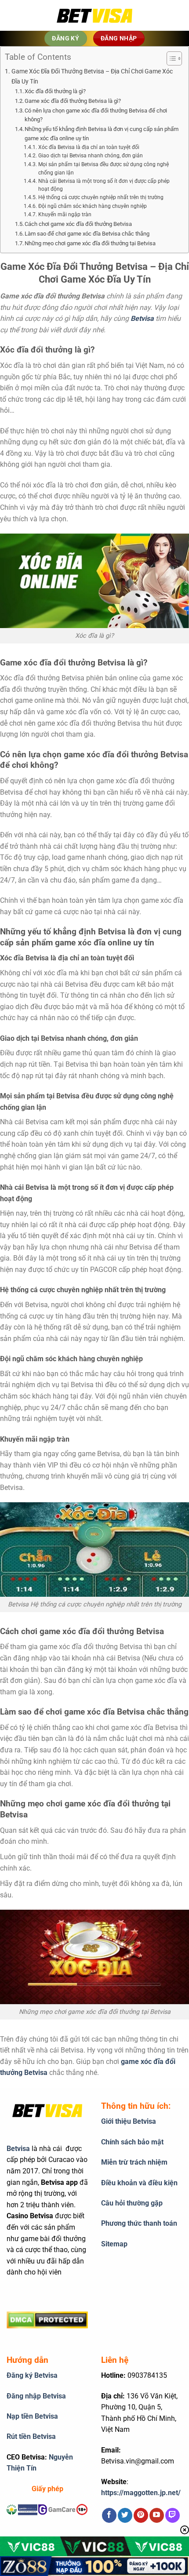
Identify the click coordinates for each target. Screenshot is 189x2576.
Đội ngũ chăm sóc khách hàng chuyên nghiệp (92, 206)
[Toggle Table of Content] (170, 58)
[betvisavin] (94, 16)
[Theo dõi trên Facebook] (109, 2515)
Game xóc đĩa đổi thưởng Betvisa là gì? (73, 101)
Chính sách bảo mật (132, 2142)
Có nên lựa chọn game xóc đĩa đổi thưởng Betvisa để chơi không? (96, 115)
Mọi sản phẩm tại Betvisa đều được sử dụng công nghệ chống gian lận (104, 169)
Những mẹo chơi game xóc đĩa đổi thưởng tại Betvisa (90, 243)
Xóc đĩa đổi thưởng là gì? (55, 91)
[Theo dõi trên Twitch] (173, 2515)
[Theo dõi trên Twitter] (125, 2515)
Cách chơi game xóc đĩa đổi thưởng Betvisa (78, 224)
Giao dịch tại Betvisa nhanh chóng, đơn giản (90, 156)
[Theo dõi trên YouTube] (157, 2515)
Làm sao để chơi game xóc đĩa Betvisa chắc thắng (87, 234)
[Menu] (20, 15)
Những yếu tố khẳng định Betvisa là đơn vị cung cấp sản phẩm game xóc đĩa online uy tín (102, 134)
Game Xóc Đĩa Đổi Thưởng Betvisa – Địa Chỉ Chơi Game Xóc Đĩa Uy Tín (92, 76)
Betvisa (18, 2149)
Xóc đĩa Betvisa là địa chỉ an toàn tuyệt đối (89, 147)
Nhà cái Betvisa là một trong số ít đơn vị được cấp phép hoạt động (104, 185)
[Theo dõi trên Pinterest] (141, 2515)
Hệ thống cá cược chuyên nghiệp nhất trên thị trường (101, 197)
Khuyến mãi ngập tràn (65, 214)
